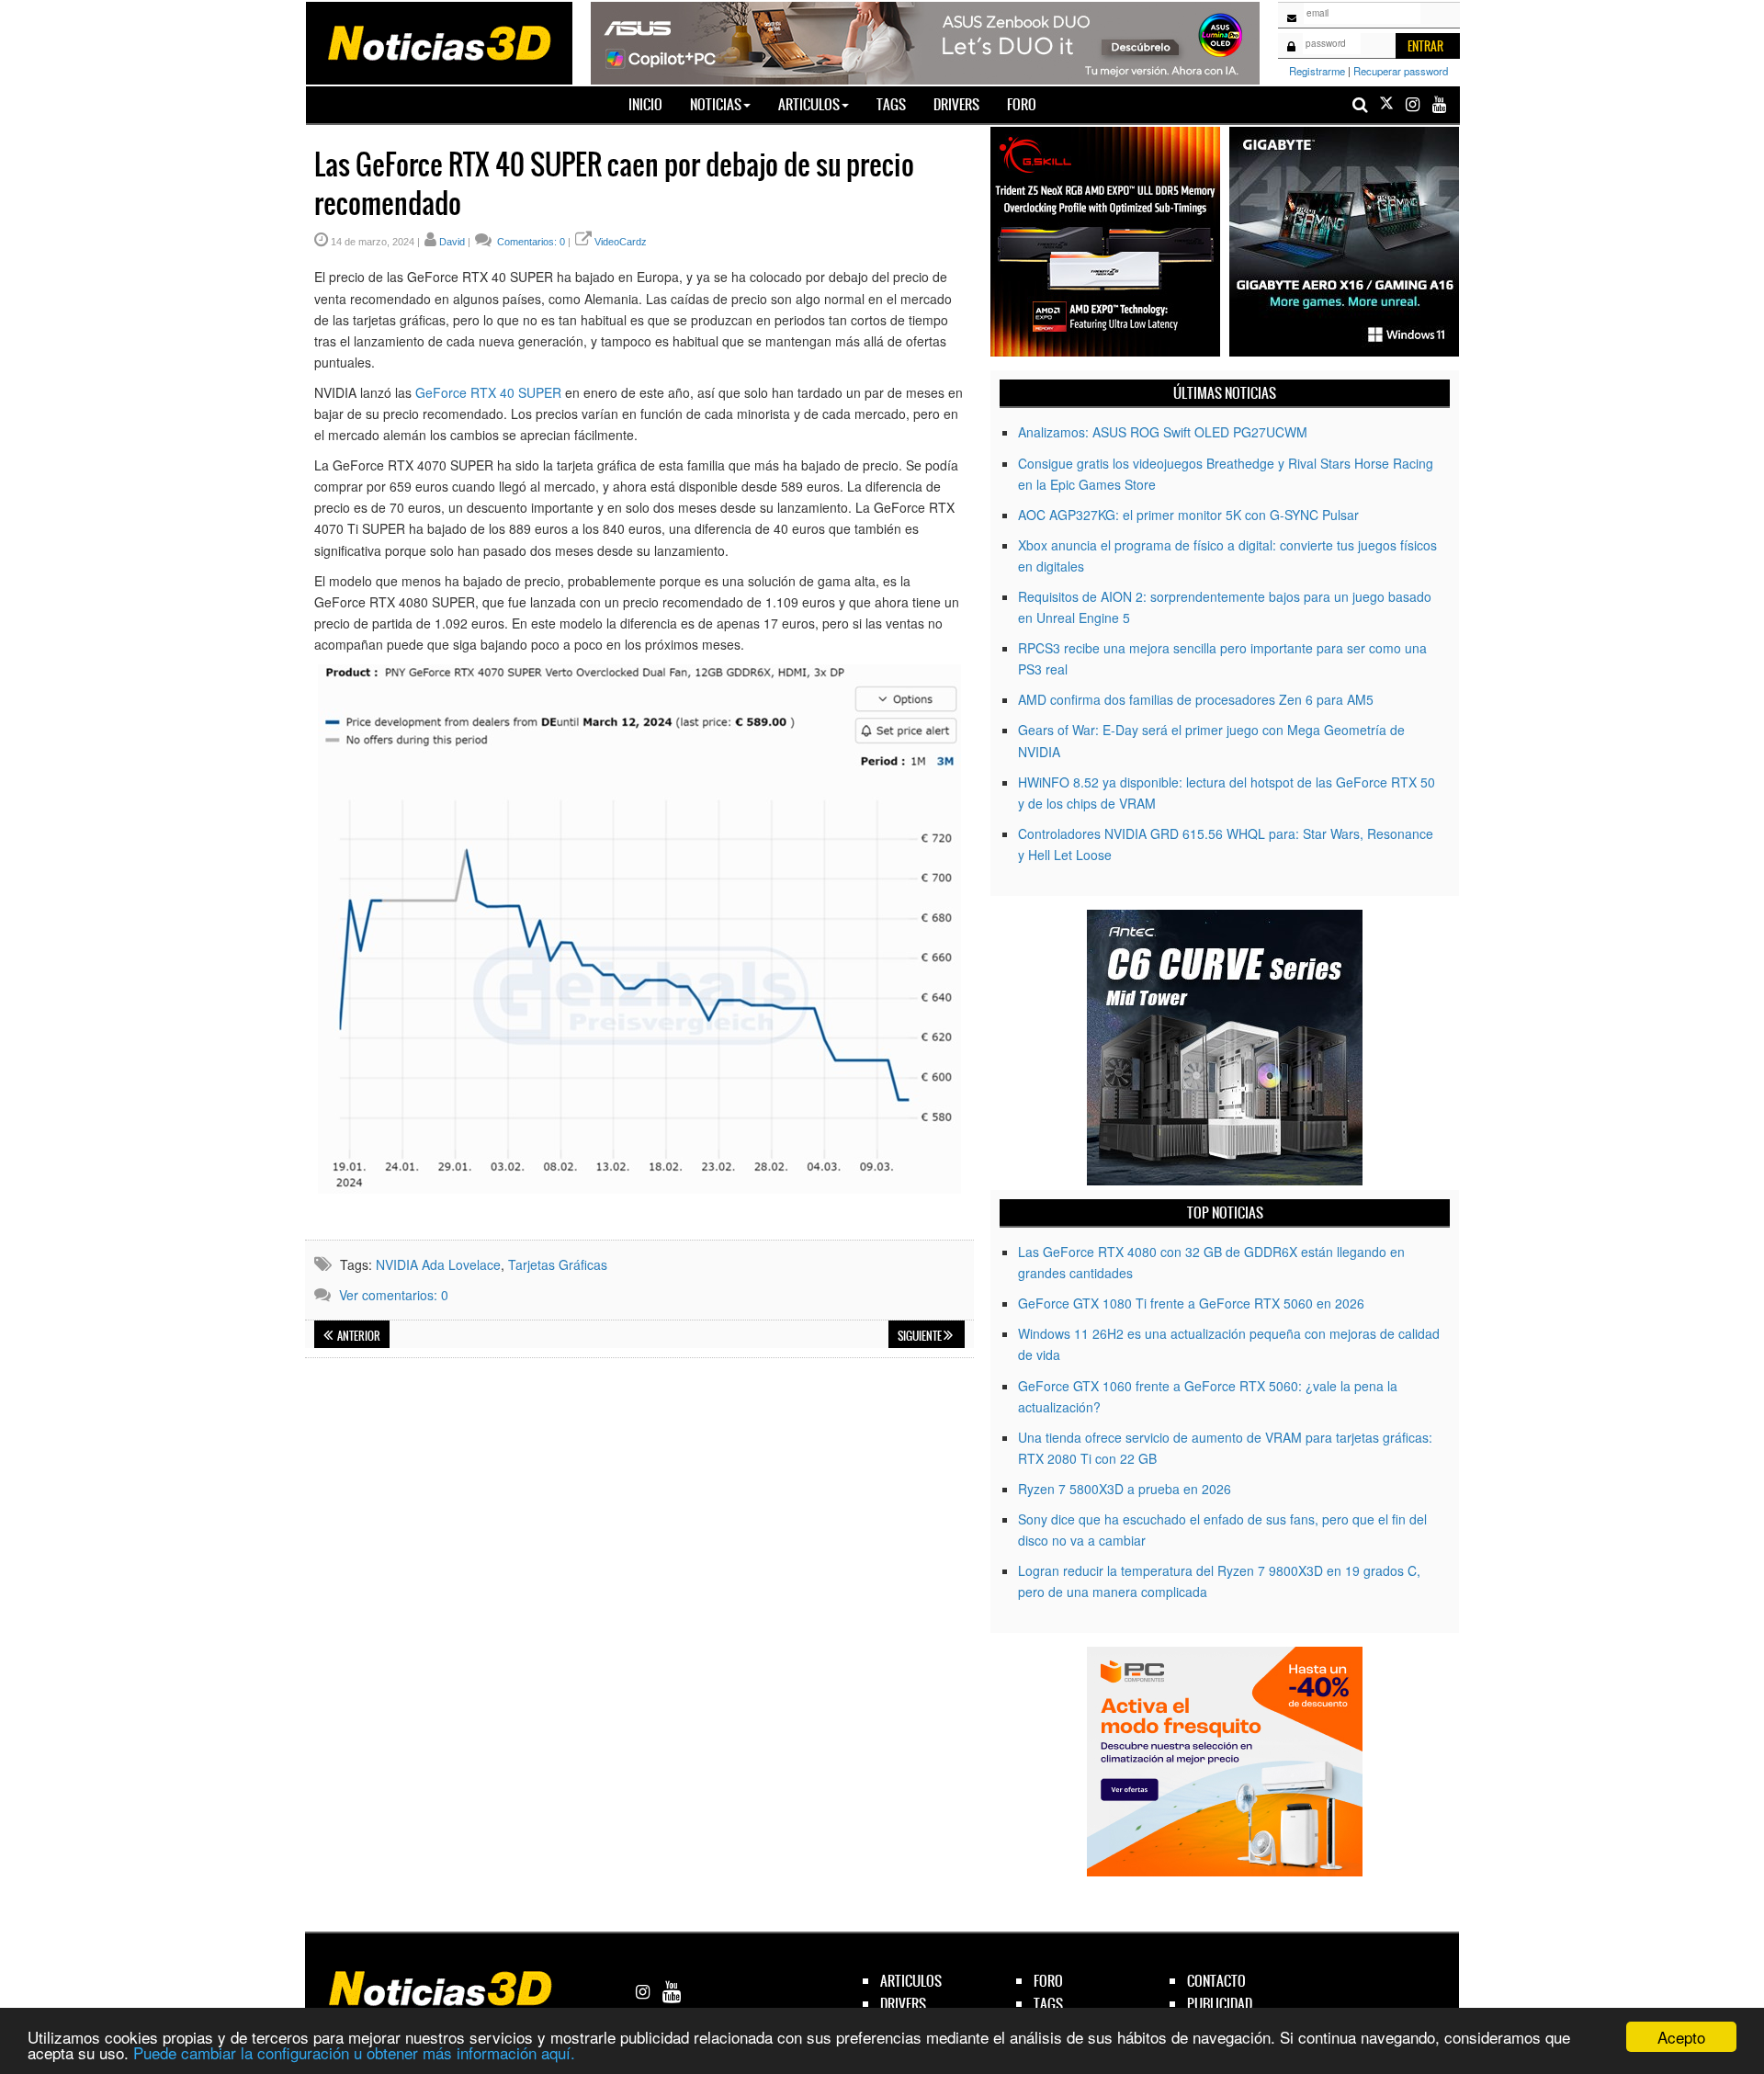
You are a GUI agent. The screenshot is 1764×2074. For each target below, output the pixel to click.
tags (1048, 2004)
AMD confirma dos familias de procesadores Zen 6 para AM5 (1196, 699)
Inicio (652, 104)
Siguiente (921, 1336)
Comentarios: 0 (530, 242)
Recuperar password (1401, 71)
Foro (1022, 104)
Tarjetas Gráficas (558, 1264)
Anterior (358, 1336)
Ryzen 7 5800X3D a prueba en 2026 (1125, 1489)
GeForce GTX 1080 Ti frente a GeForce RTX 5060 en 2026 (1191, 1303)
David (452, 242)
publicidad (1220, 2004)
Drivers (956, 104)
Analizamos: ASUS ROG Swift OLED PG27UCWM (1163, 432)
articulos (911, 1981)
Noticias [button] (716, 104)
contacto (1216, 1981)
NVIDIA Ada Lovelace (438, 1264)
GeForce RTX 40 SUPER (488, 392)
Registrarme (1317, 71)
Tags (891, 104)
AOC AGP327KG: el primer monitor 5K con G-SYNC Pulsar (1188, 515)
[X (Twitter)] (1386, 104)
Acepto (1681, 2037)
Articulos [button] (809, 104)
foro (1048, 1981)
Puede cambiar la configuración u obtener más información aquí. (354, 2052)
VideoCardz (621, 242)
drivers (903, 2004)
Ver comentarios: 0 (394, 1295)
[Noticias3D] (438, 41)
